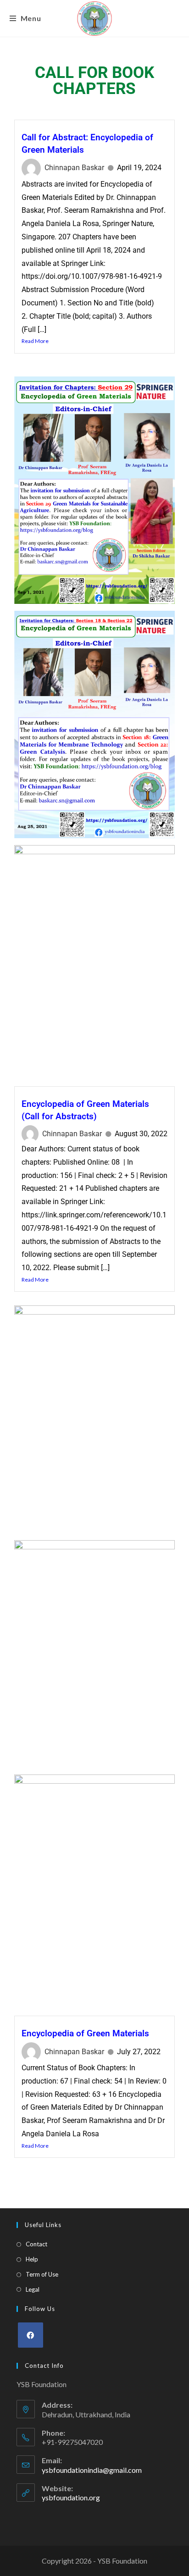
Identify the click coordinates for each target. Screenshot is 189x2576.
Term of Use (42, 2274)
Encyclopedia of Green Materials (85, 2033)
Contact (36, 2244)
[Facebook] (31, 2335)
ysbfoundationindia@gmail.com (92, 2470)
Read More (35, 341)
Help (32, 2259)
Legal (33, 2289)
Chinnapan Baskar (74, 168)
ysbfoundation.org (71, 2497)
